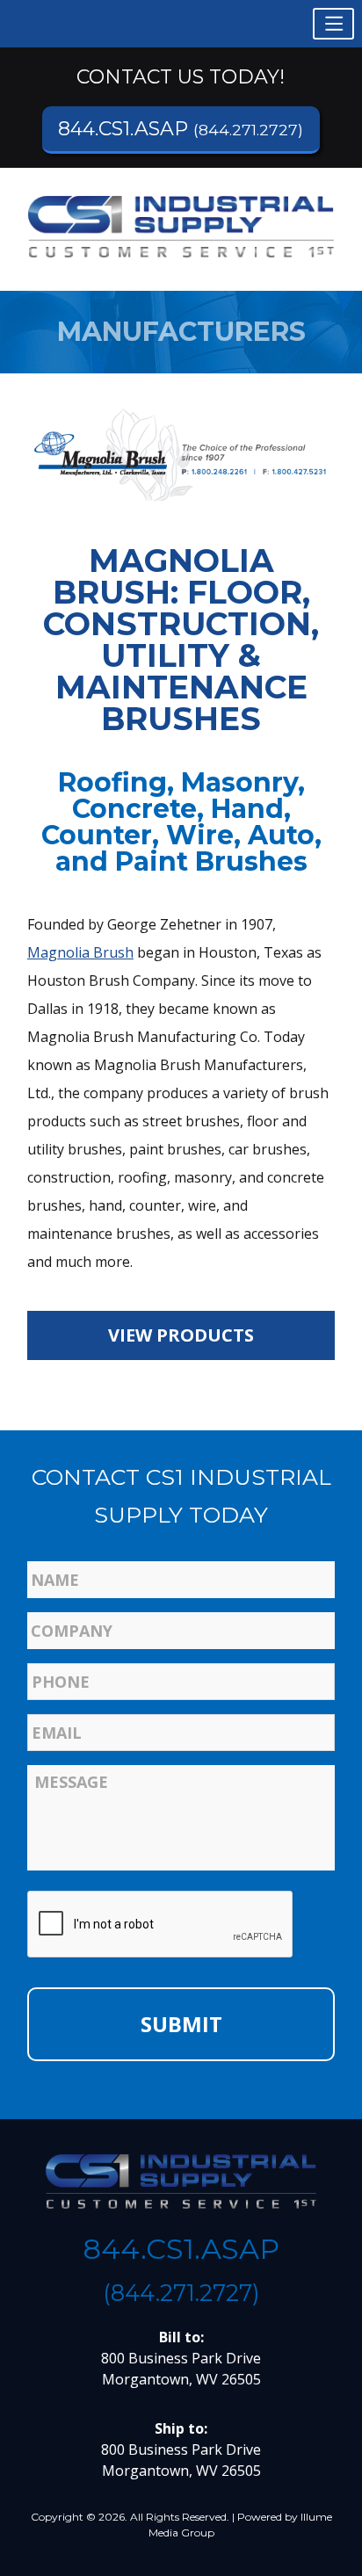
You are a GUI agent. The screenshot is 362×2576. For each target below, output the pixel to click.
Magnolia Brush (80, 952)
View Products (181, 1335)
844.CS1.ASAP (181, 129)
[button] (333, 24)
